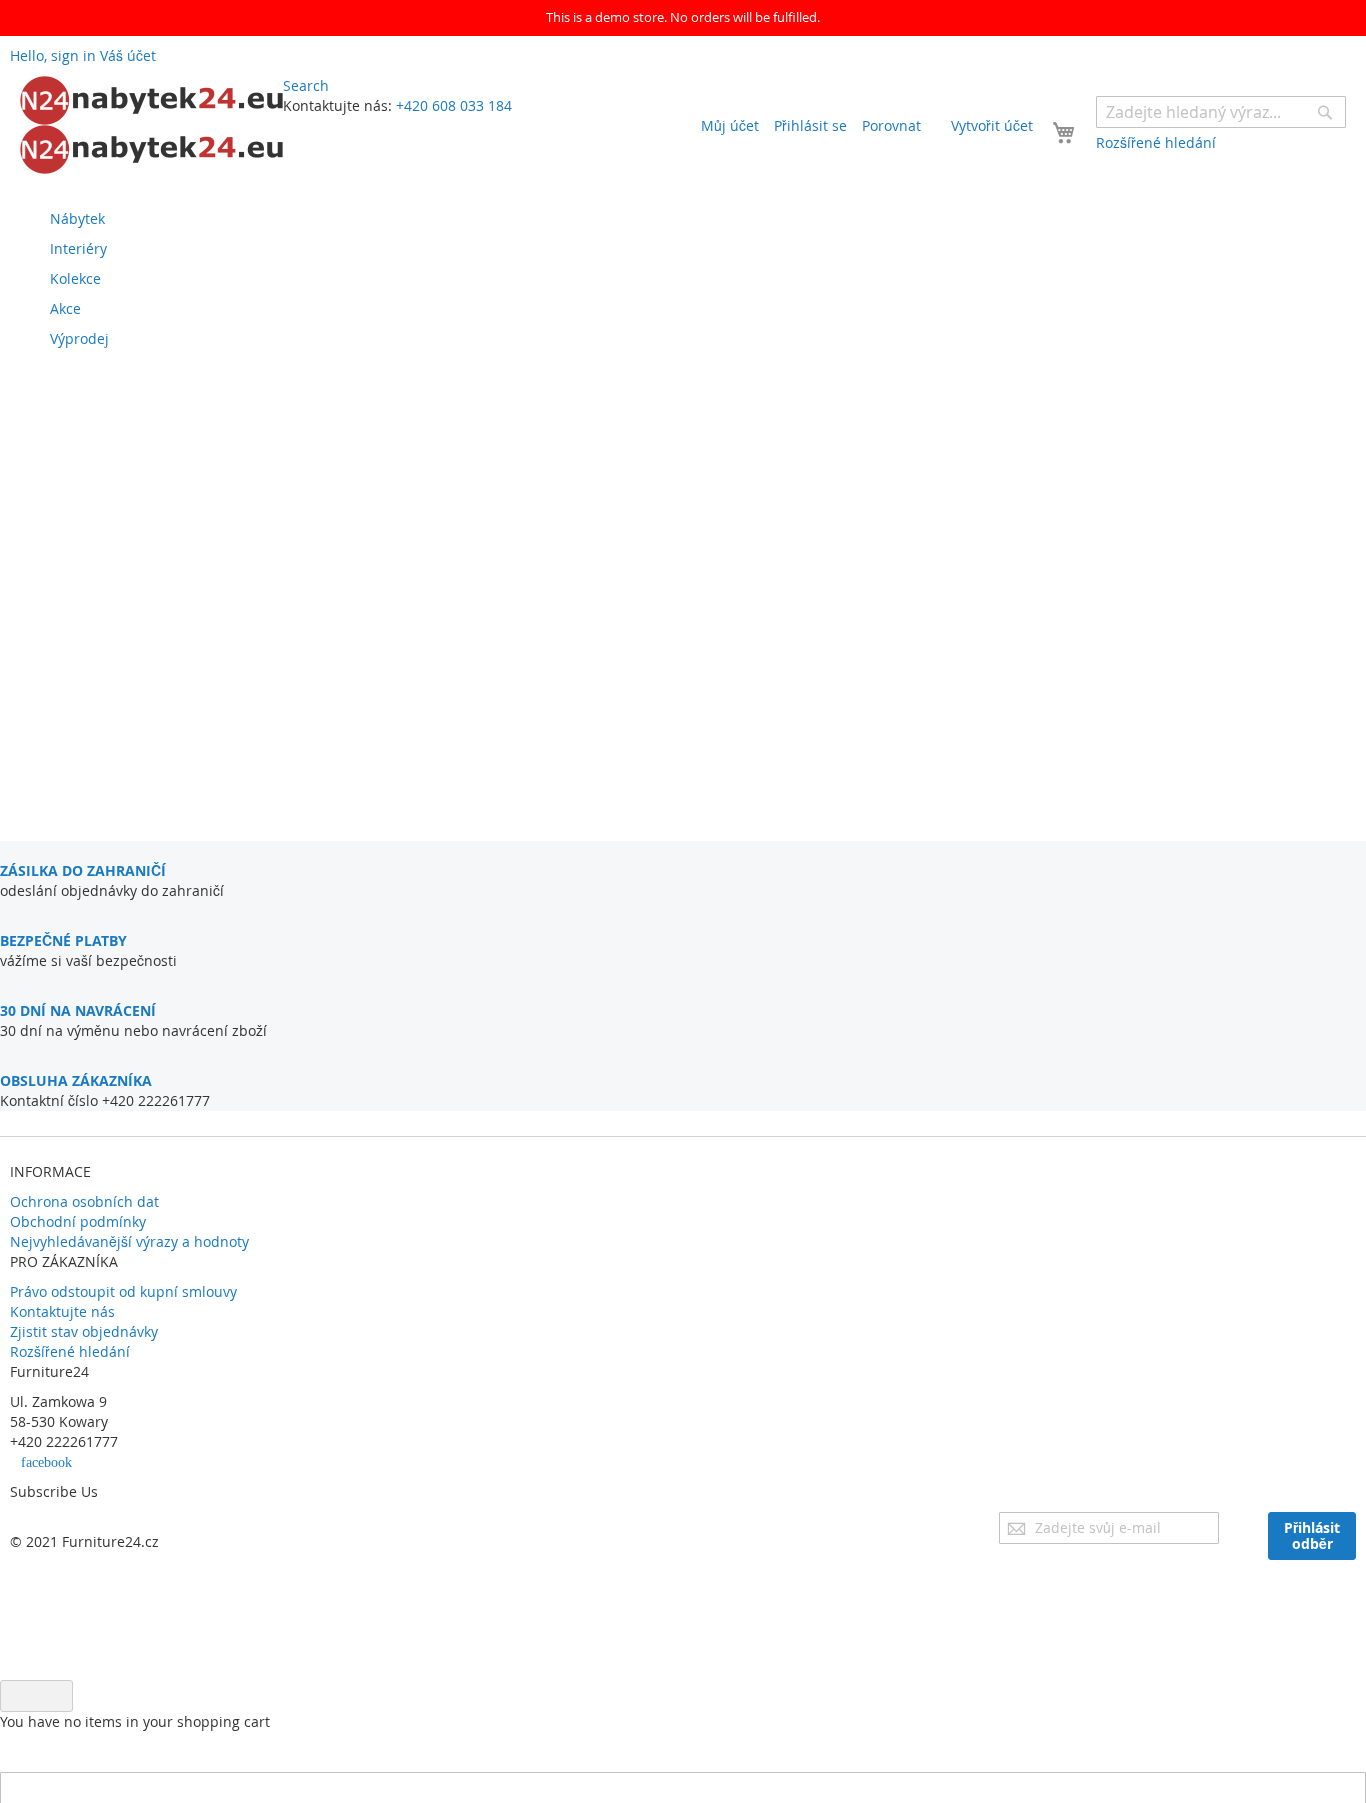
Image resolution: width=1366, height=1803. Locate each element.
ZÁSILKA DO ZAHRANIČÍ (83, 870)
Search (306, 85)
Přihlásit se (810, 125)
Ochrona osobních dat (84, 1201)
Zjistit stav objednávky (84, 1331)
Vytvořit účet (992, 125)
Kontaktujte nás (62, 1311)
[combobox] (1221, 112)
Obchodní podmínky (78, 1221)
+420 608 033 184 (454, 105)
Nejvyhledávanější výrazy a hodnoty (129, 1241)
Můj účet (730, 125)
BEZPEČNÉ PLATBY (63, 940)
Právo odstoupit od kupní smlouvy (123, 1291)
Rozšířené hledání (70, 1351)
